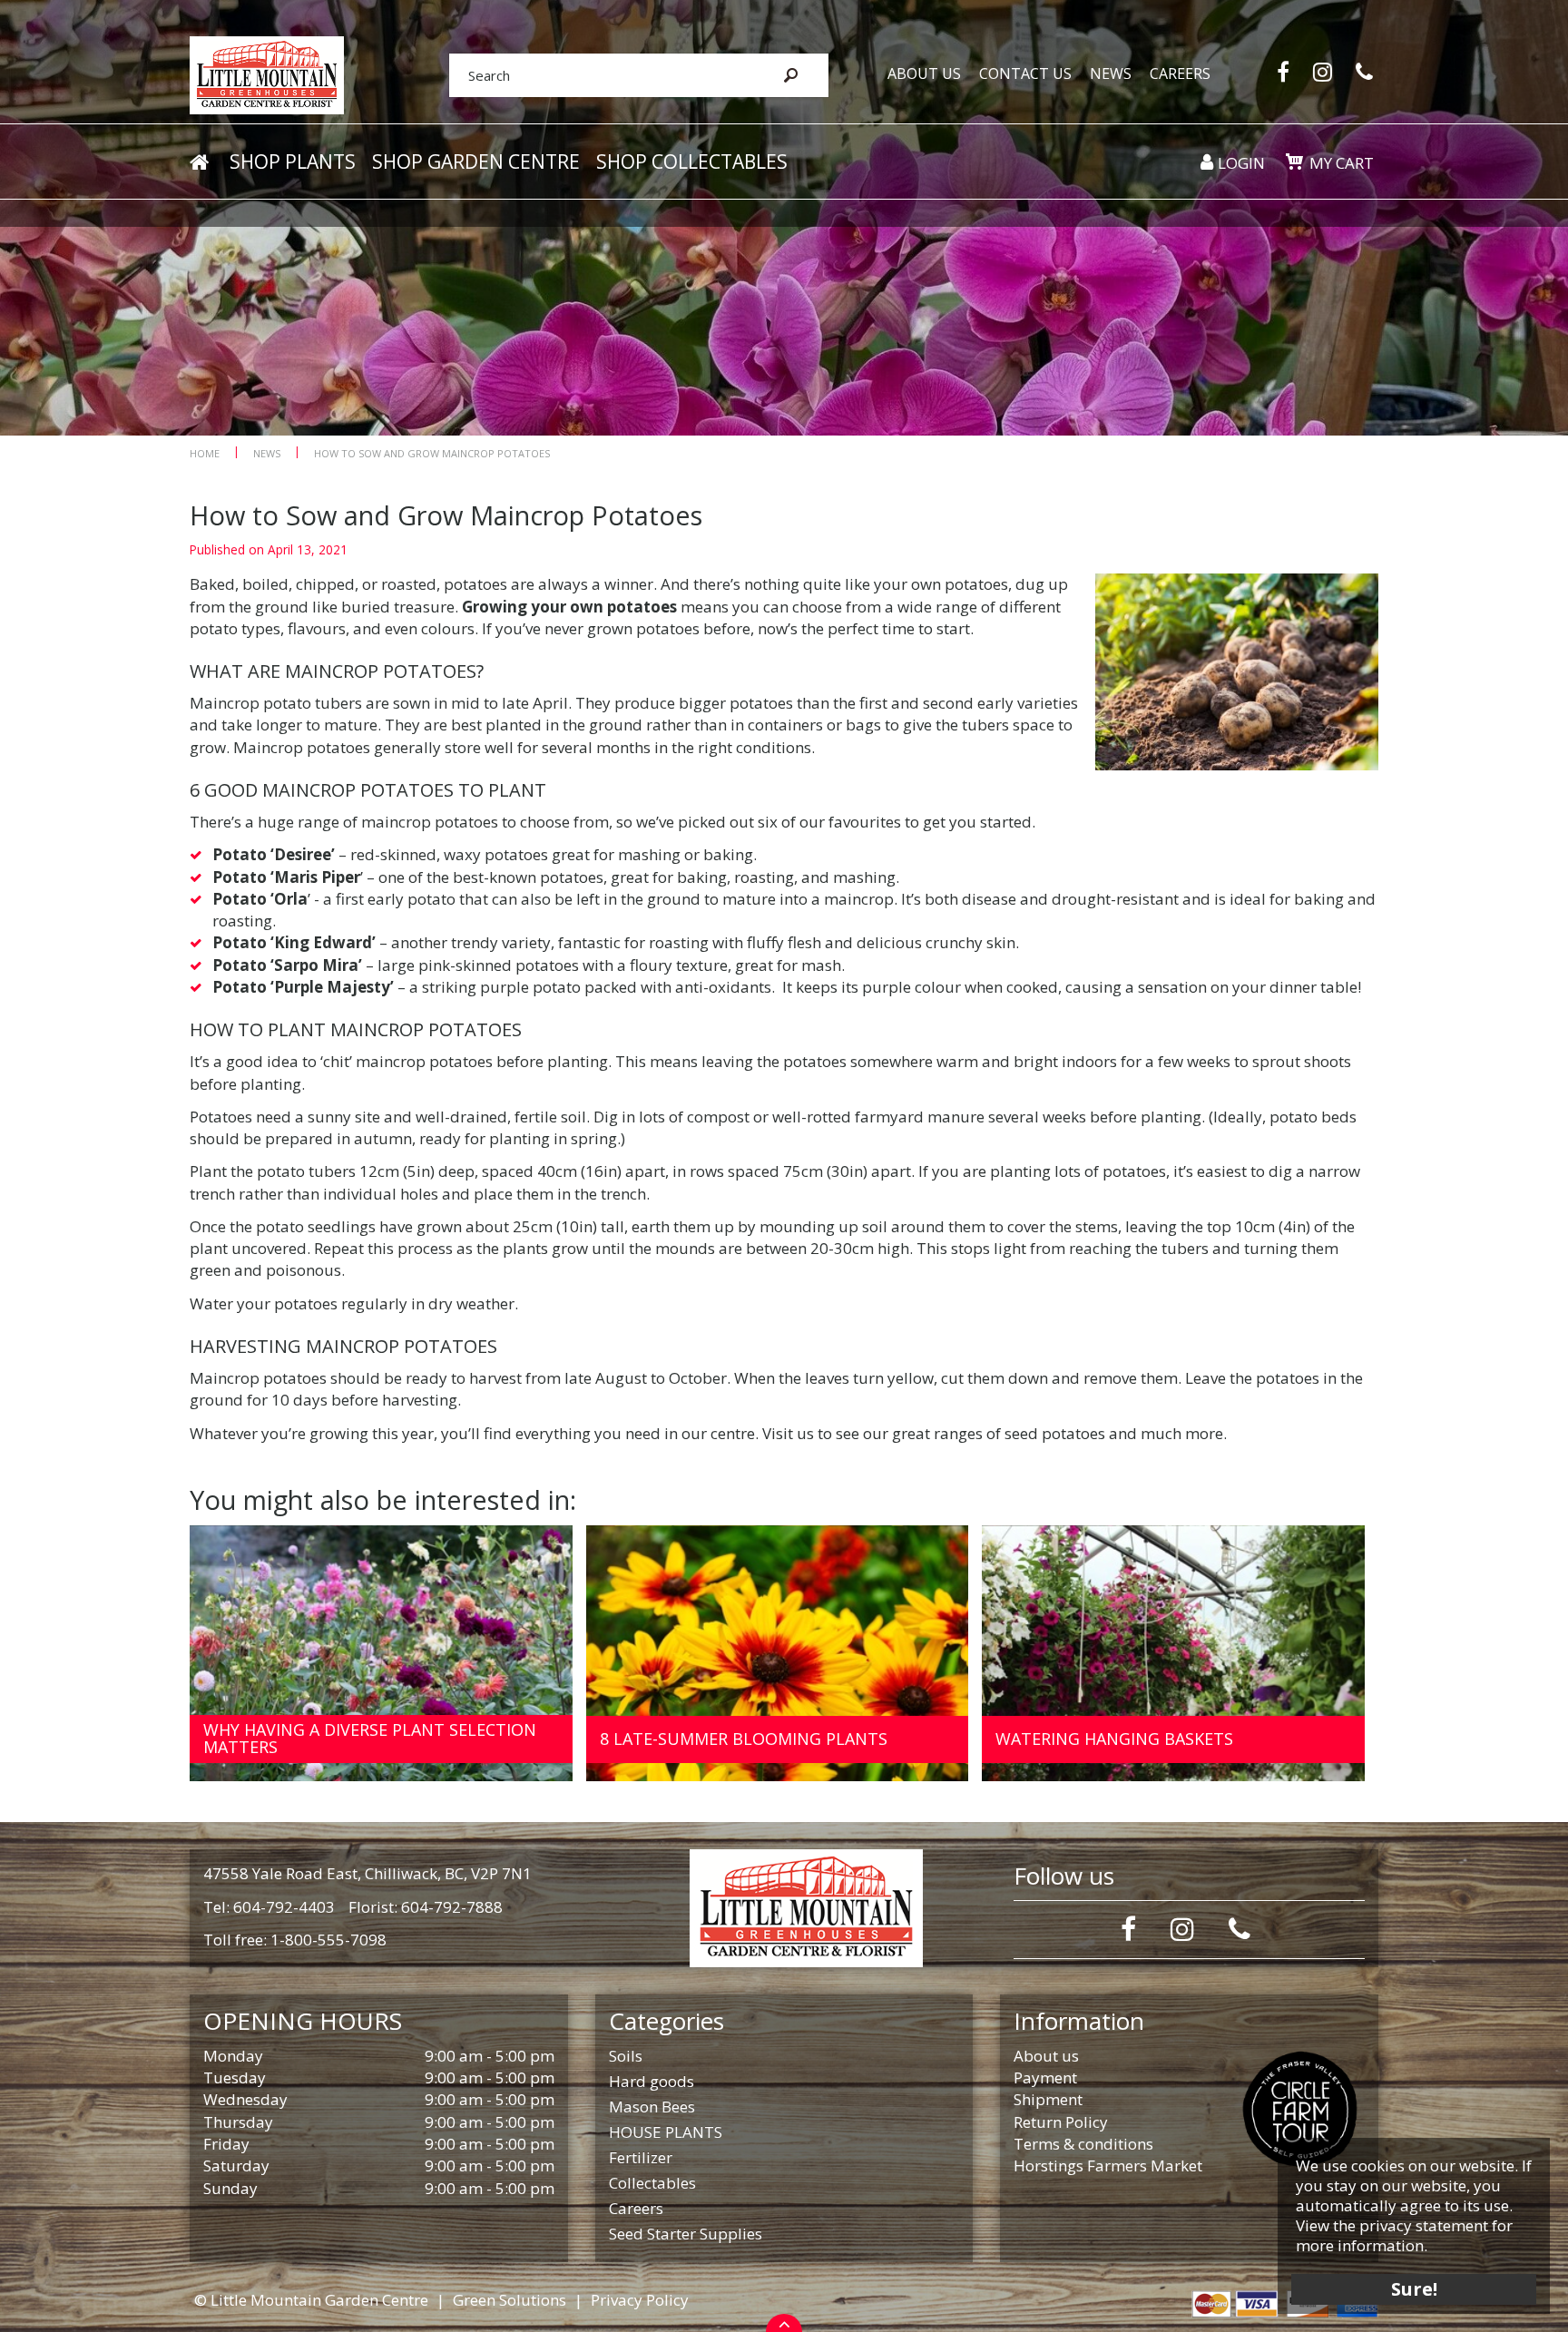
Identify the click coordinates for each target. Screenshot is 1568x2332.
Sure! (1414, 2289)
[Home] (199, 162)
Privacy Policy (640, 2300)
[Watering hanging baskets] (1173, 1654)
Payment (1045, 2077)
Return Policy (1061, 2122)
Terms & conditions (1083, 2144)
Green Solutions (510, 2300)
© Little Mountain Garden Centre (311, 2300)
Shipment (1048, 2099)
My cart (1342, 163)
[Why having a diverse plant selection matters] (381, 1654)
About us (1046, 2056)
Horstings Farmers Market (1108, 2165)
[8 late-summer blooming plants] (778, 1654)
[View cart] (1294, 162)
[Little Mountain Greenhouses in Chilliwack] (267, 74)
